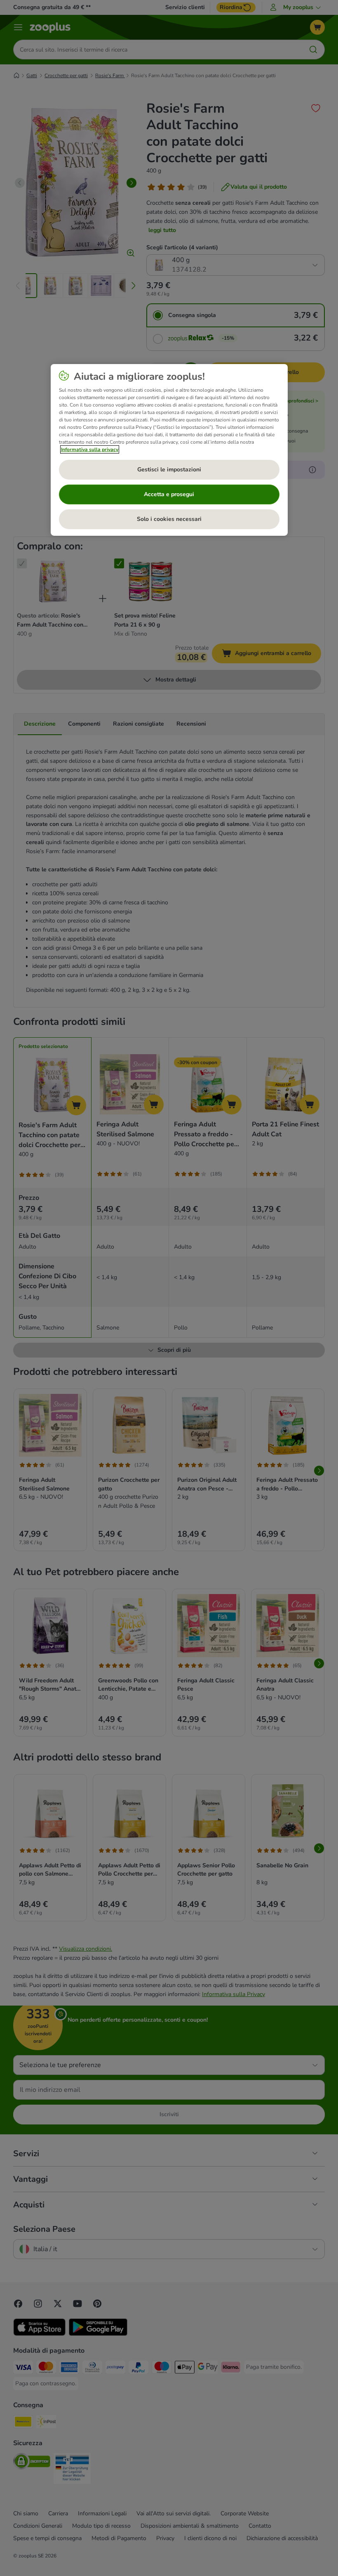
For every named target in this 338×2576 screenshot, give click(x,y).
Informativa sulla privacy (90, 449)
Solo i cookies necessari (169, 519)
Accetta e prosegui (169, 494)
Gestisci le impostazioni (169, 470)
